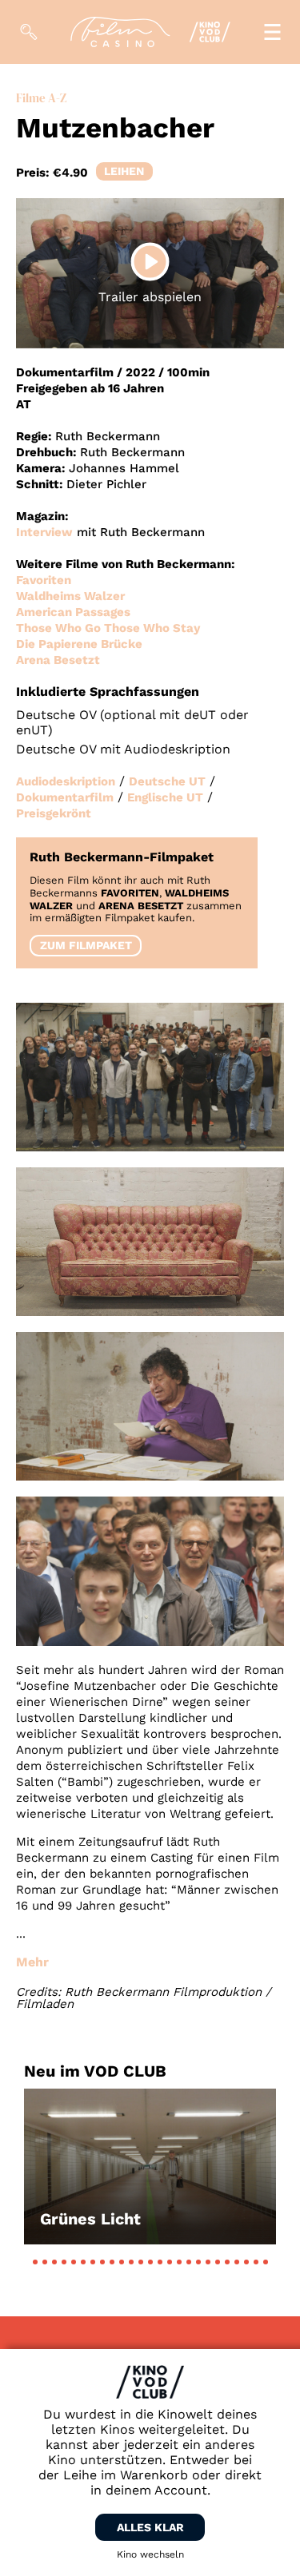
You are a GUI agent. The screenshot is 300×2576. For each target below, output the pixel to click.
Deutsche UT (167, 781)
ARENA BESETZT (141, 906)
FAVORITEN (130, 893)
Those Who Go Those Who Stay (108, 628)
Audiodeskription (66, 781)
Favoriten (44, 580)
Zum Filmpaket (86, 945)
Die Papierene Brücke (79, 644)
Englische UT (165, 797)
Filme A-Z (41, 98)
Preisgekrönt (54, 813)
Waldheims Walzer (70, 596)
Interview (44, 532)
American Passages (73, 612)
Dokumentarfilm (65, 797)
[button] (35, 2262)
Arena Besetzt (58, 660)
